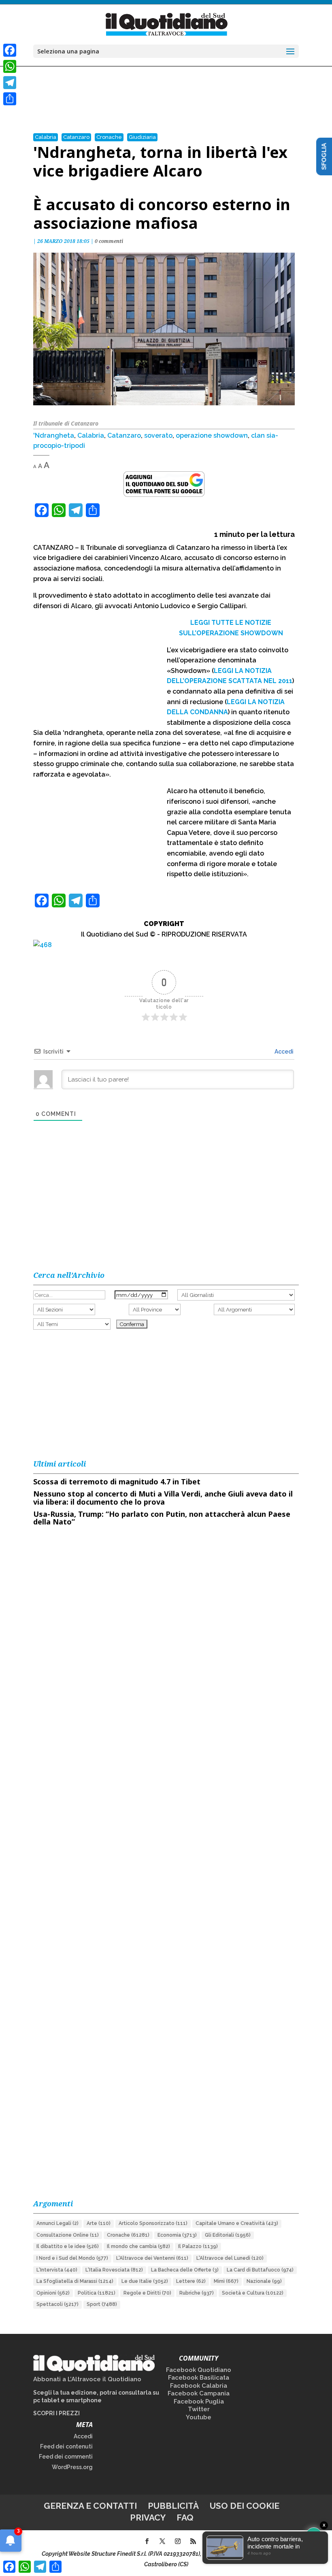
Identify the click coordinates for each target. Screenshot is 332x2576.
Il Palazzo (198, 2246)
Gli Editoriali (228, 2235)
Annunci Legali (57, 2223)
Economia (177, 2235)
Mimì (226, 2281)
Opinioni (53, 2293)
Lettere (191, 2281)
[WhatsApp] (10, 66)
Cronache (109, 137)
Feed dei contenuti (66, 2446)
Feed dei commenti (66, 2457)
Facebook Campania (199, 2393)
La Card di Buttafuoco (260, 2270)
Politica (97, 2293)
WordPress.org (72, 2467)
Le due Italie (145, 2281)
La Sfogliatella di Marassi (75, 2281)
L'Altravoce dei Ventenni (152, 2258)
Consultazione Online (68, 2235)
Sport (102, 2304)
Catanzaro (76, 137)
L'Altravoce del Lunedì (230, 2258)
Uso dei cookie (245, 2506)
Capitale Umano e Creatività (237, 2223)
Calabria (46, 137)
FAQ (185, 2517)
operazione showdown (212, 435)
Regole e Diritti (147, 2293)
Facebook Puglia (199, 2401)
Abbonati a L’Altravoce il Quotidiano (87, 2379)
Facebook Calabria (199, 2386)
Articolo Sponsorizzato (153, 2223)
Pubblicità (173, 2506)
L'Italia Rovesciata (114, 2270)
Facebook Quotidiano (199, 2370)
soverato (158, 435)
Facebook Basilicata (199, 2378)
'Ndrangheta (54, 435)
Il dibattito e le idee (68, 2246)
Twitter (199, 2409)
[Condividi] (10, 99)
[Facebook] (10, 50)
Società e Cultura (253, 2293)
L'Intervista (57, 2270)
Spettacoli (57, 2304)
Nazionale (264, 2281)
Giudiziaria (142, 137)
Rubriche (197, 2293)
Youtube (199, 2417)
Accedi (283, 1052)
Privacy (148, 2517)
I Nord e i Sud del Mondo (72, 2258)
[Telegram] (10, 83)
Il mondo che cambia (138, 2246)
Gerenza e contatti (90, 2506)
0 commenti (109, 241)
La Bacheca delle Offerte (185, 2270)
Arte (99, 2223)
